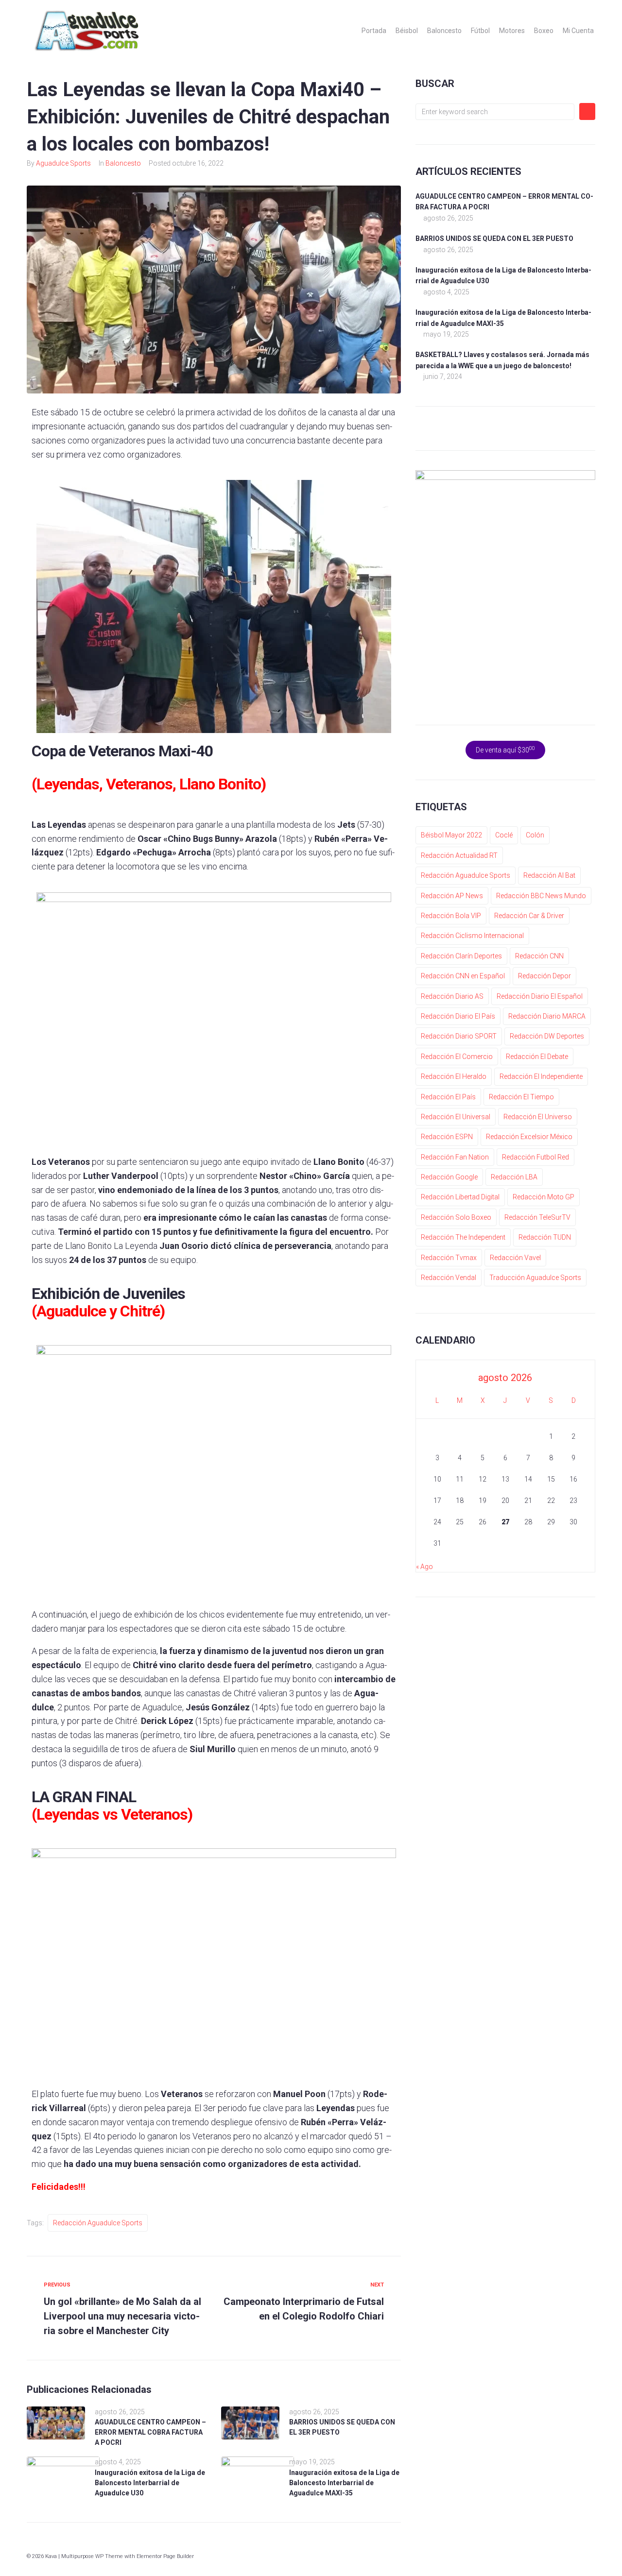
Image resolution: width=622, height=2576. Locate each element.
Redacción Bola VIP (451, 916)
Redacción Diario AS (452, 996)
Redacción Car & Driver (529, 916)
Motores (512, 31)
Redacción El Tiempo (521, 1097)
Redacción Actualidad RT (459, 855)
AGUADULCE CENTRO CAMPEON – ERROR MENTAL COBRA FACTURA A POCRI (150, 2432)
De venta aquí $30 (505, 750)
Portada (374, 31)
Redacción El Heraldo (454, 1076)
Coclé (504, 835)
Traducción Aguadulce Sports (535, 1278)
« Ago (424, 1567)
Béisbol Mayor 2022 (451, 835)
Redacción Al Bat (549, 875)
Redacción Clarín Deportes (461, 956)
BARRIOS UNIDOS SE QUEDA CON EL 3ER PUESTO (494, 239)
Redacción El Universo (538, 1117)
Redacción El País (448, 1097)
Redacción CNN (539, 956)
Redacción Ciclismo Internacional (472, 936)
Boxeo (544, 31)
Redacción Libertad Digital (460, 1197)
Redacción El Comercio (457, 1057)
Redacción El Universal (456, 1117)
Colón (535, 835)
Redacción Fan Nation (455, 1157)
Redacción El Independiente (541, 1076)
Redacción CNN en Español (463, 976)
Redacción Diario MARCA (547, 1016)
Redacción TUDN (545, 1237)
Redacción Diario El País (458, 1016)
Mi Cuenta (578, 31)
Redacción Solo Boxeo (456, 1217)
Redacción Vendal (449, 1278)
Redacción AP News (452, 896)
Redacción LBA (514, 1177)
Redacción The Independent (463, 1237)
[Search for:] (495, 112)
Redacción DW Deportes (547, 1036)
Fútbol (480, 31)
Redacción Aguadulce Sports (98, 2223)
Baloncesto (444, 31)
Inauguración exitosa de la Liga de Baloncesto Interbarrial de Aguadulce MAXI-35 (344, 2483)
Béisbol (407, 31)
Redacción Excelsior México (529, 1137)
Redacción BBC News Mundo (541, 896)
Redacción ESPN (447, 1137)
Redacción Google (449, 1177)
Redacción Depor (544, 976)
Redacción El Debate (537, 1057)
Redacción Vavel (515, 1258)
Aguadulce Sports (63, 163)
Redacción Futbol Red (536, 1157)
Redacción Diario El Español (540, 996)
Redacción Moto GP (544, 1197)
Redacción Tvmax (449, 1258)
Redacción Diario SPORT (459, 1036)
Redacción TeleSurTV (537, 1217)
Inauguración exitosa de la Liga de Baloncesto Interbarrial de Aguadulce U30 (150, 2483)
